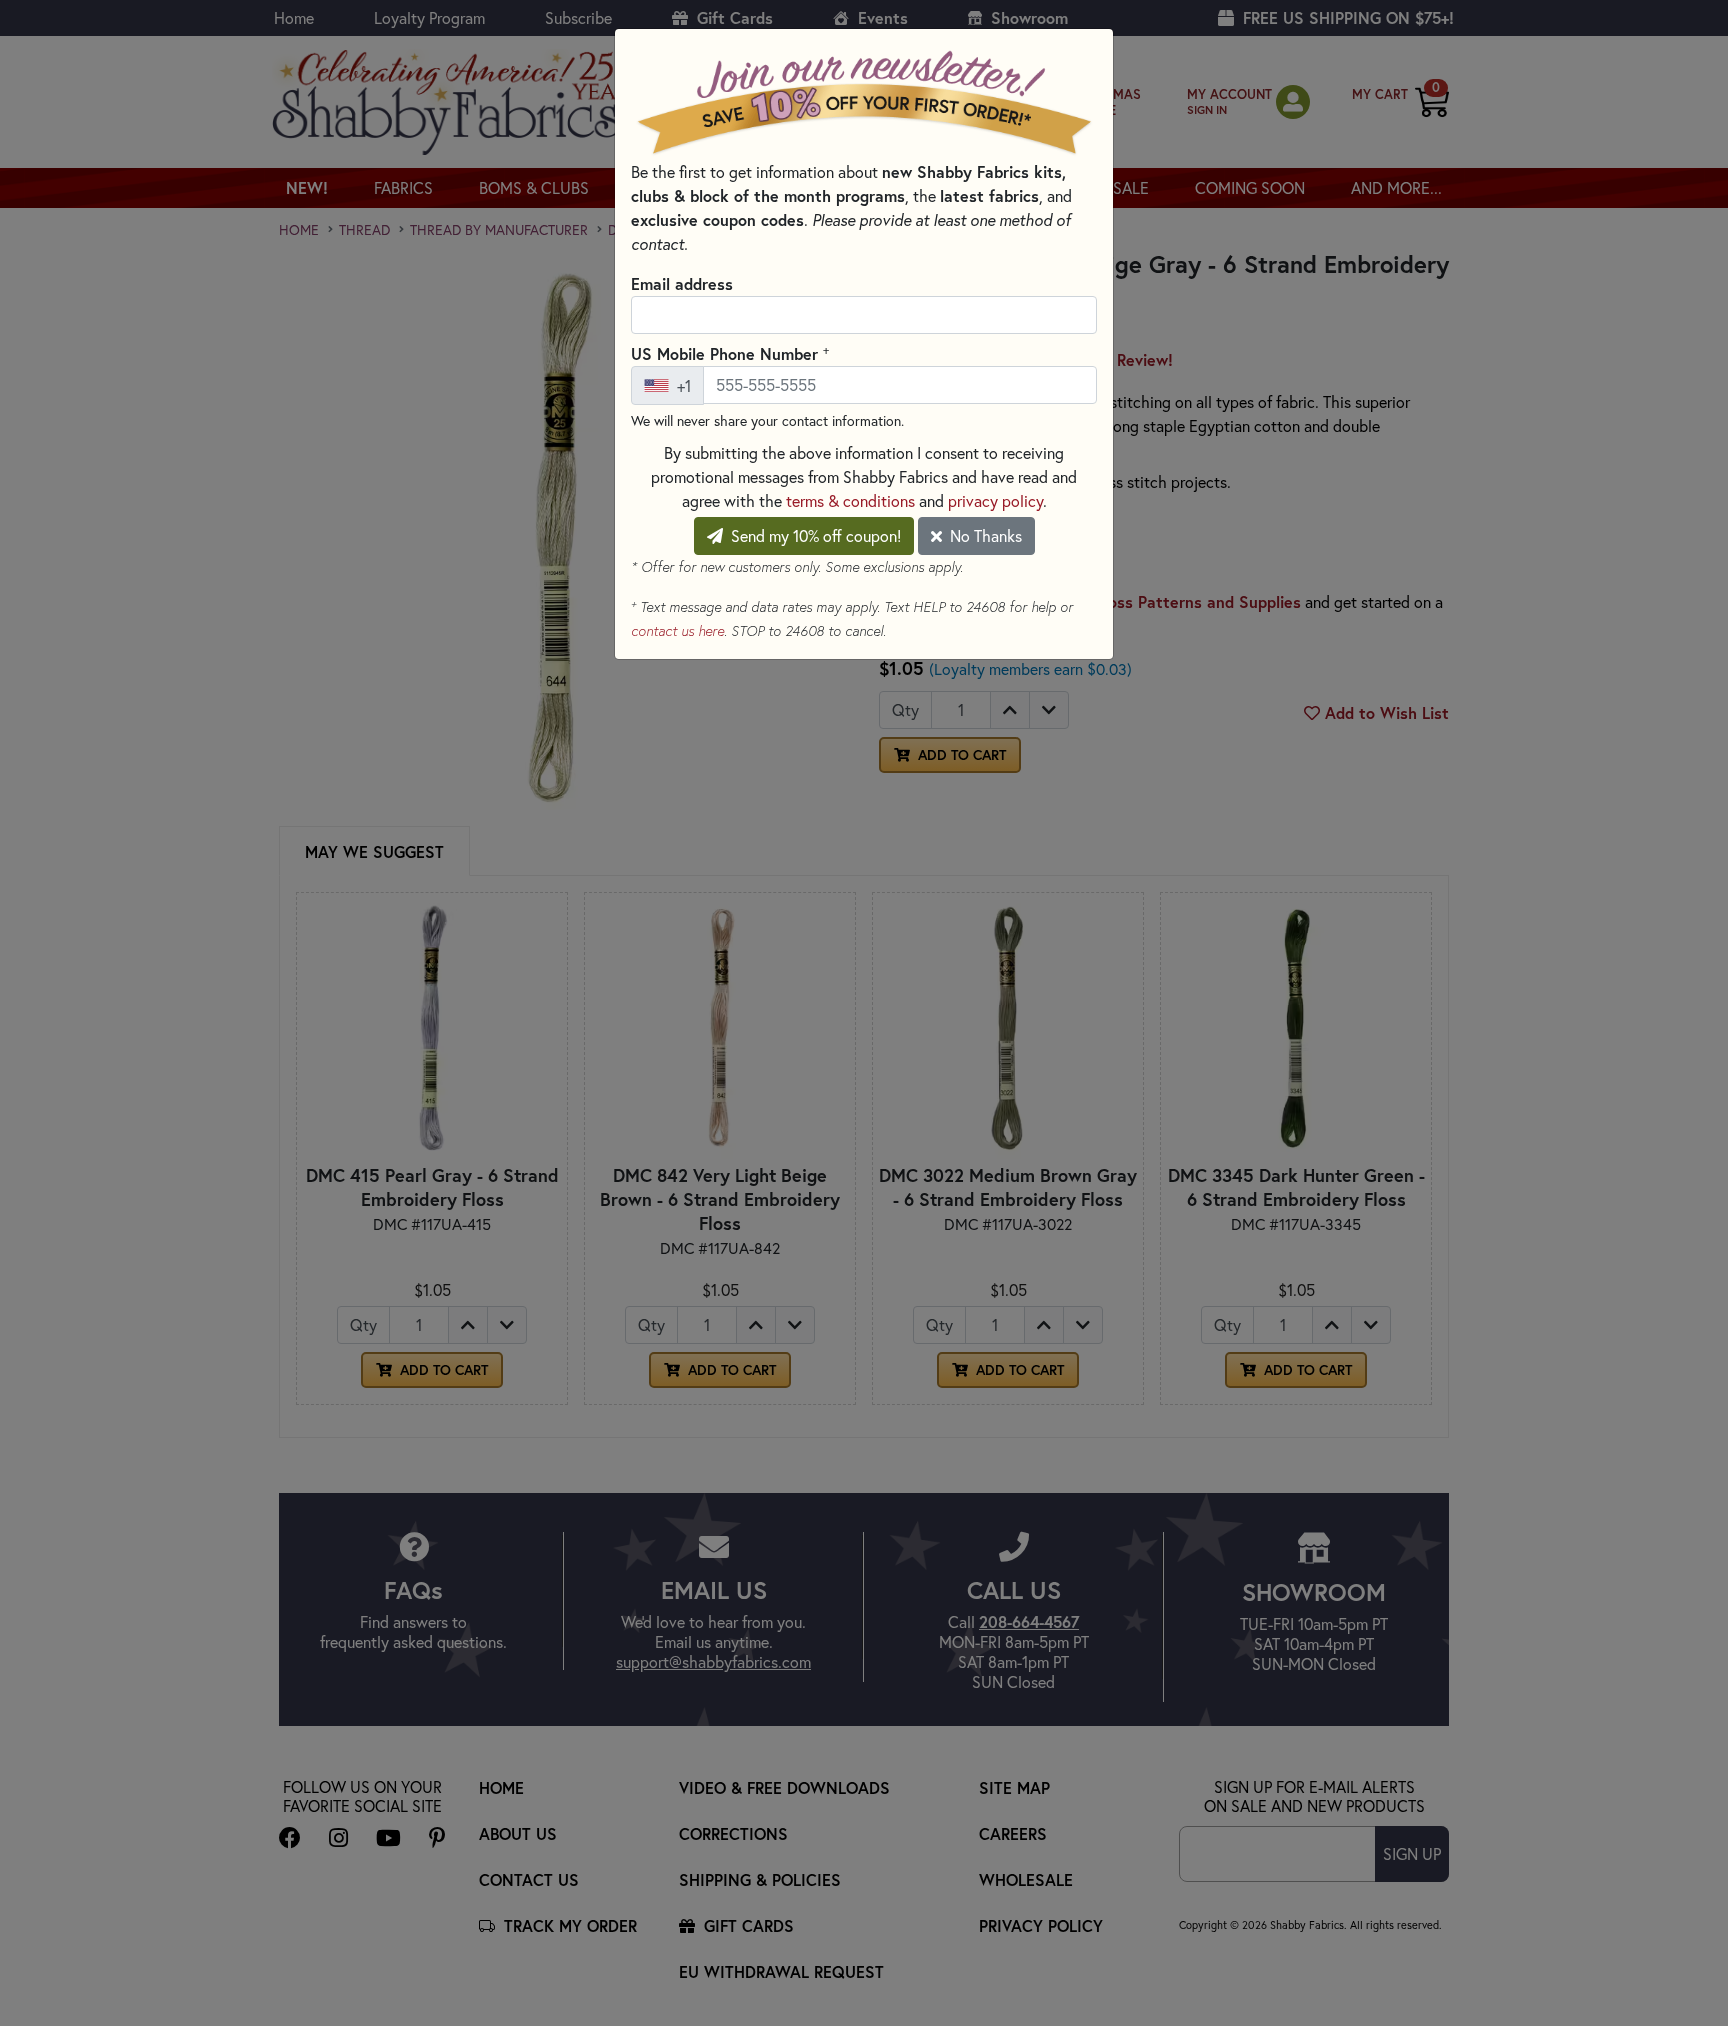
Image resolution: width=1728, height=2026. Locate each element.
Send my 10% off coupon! (814, 536)
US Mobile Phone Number (730, 353)
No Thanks (984, 536)
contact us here (677, 631)
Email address (682, 283)
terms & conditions (850, 501)
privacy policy (995, 501)
